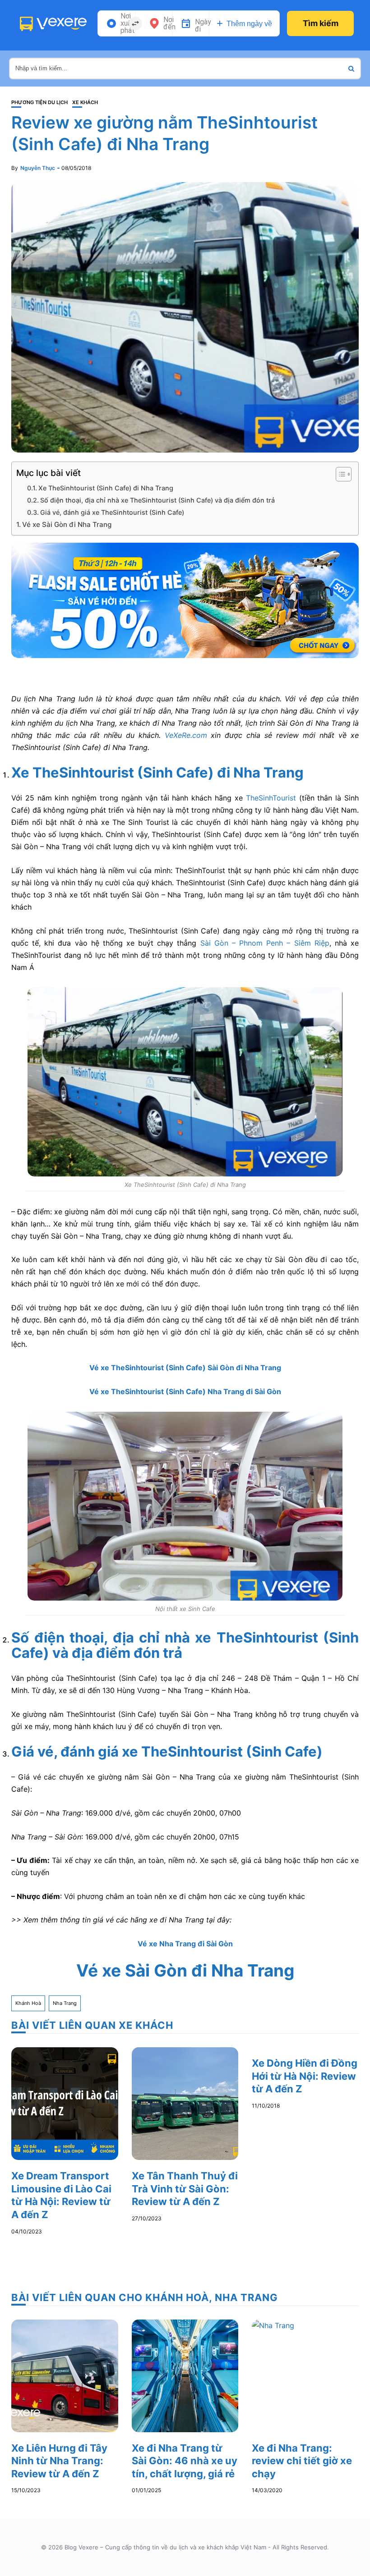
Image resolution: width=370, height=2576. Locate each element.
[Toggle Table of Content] (339, 474)
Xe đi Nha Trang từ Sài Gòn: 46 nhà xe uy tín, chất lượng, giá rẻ (185, 2461)
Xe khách (85, 103)
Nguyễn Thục (38, 168)
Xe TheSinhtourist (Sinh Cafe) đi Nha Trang (106, 488)
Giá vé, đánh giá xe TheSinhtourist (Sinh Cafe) (112, 512)
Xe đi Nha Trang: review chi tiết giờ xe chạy (302, 2461)
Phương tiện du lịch (39, 103)
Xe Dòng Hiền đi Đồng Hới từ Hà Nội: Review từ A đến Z (305, 2076)
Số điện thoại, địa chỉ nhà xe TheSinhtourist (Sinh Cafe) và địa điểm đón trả (157, 500)
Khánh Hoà (28, 2003)
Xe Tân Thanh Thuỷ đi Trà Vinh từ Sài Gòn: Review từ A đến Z (185, 2189)
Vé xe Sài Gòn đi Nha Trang (67, 524)
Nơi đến (169, 23)
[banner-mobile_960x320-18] (185, 599)
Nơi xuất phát (128, 23)
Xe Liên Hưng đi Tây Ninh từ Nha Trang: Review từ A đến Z (59, 2461)
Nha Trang (65, 2003)
